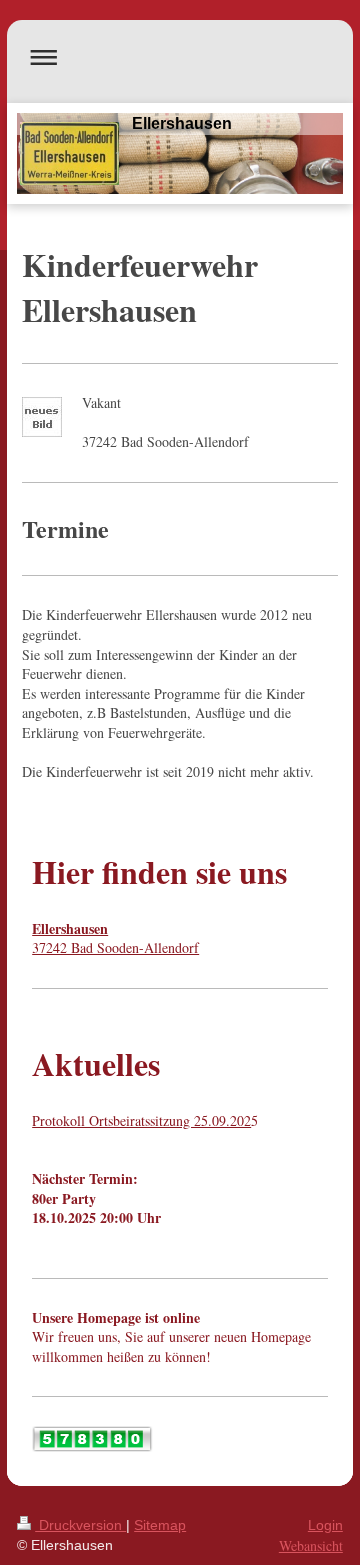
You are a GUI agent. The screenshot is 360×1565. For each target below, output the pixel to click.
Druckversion (80, 1525)
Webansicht (311, 1545)
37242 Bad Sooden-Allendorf (115, 938)
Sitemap (160, 1525)
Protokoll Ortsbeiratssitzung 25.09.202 (141, 1120)
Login (325, 1525)
